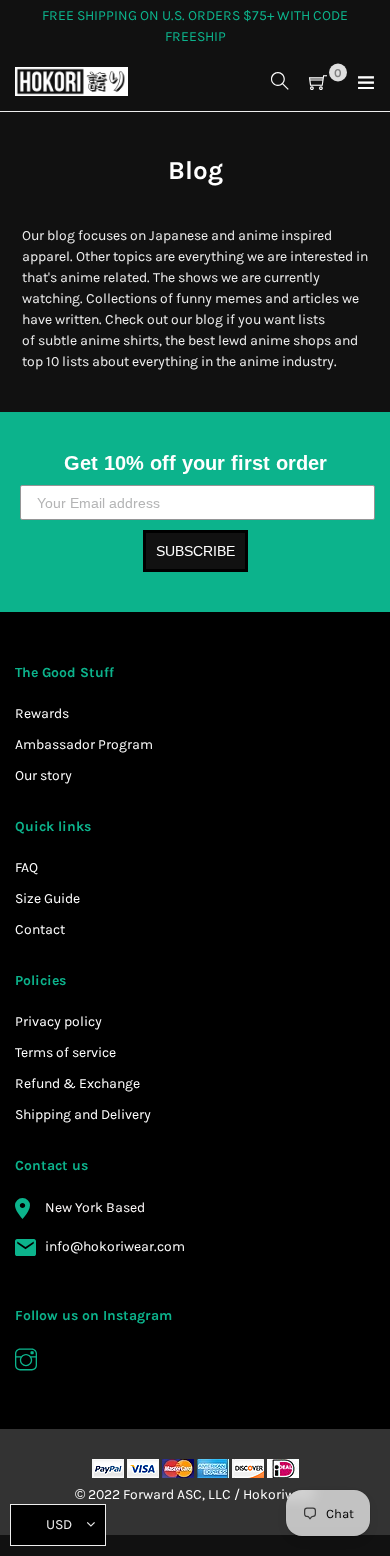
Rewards (42, 713)
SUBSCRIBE (195, 551)
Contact (40, 929)
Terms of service (65, 1052)
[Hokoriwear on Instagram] (26, 1362)
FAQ (26, 867)
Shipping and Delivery (83, 1114)
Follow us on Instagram (93, 1315)
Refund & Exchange (77, 1083)
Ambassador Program (84, 744)
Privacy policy (58, 1021)
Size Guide (47, 898)
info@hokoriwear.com (115, 1246)
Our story (43, 775)
